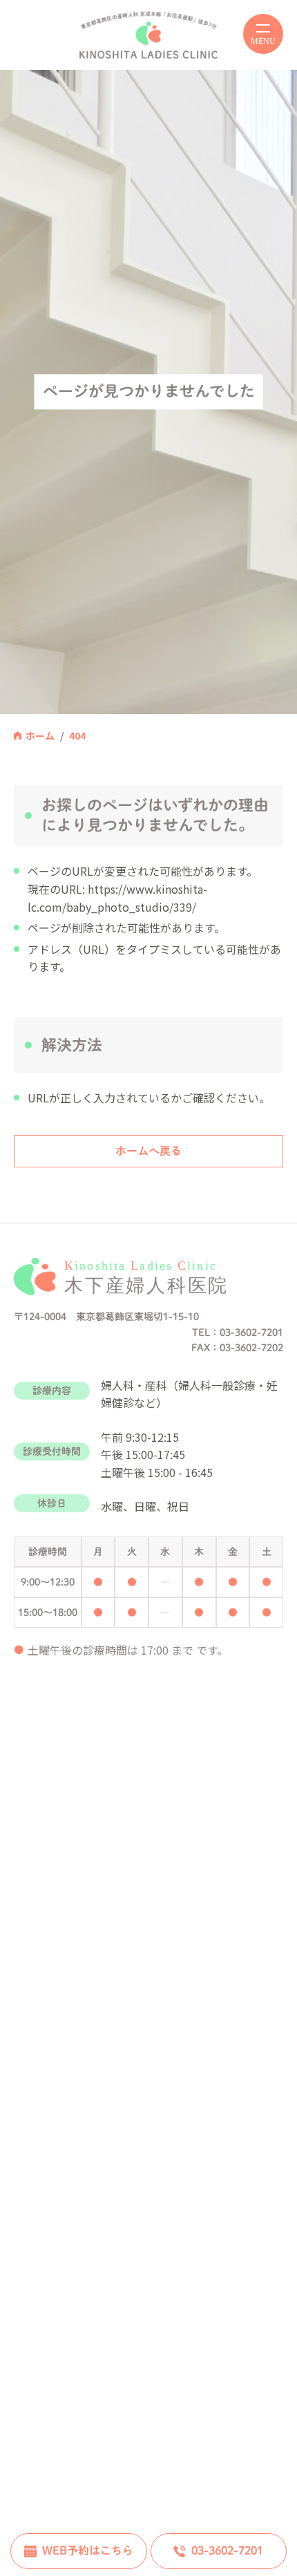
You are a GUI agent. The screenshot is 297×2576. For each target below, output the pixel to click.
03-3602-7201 (227, 2550)
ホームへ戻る (148, 1151)
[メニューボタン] (263, 34)
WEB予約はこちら (88, 2550)
